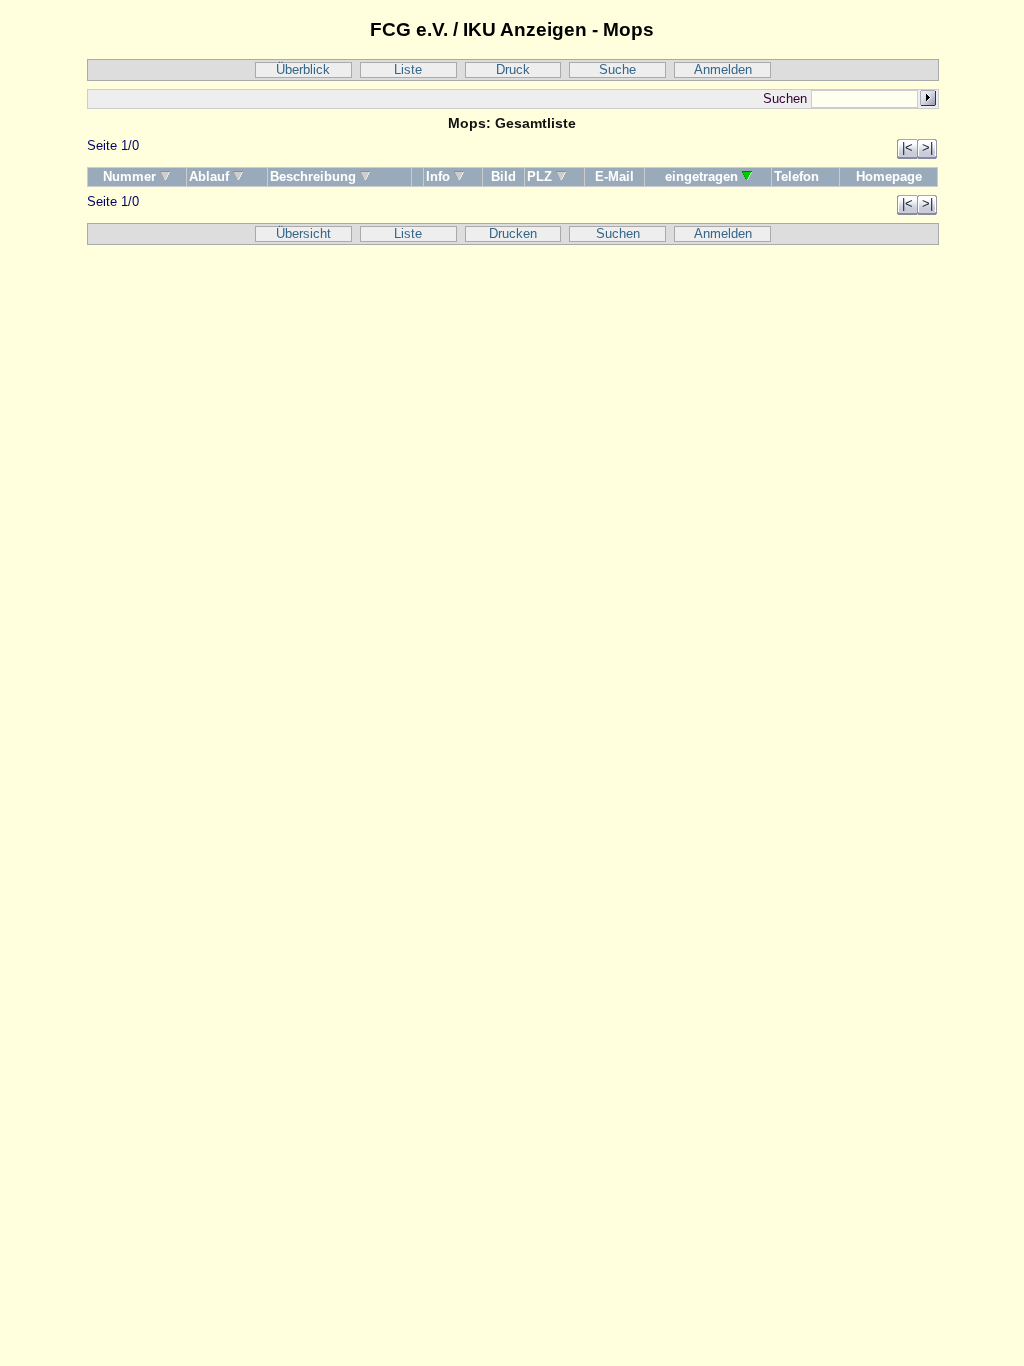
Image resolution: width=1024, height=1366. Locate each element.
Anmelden (723, 70)
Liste (408, 70)
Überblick (303, 70)
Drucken (513, 234)
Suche (617, 70)
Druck (513, 70)
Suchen (618, 234)
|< (907, 148)
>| (927, 148)
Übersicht (303, 234)
